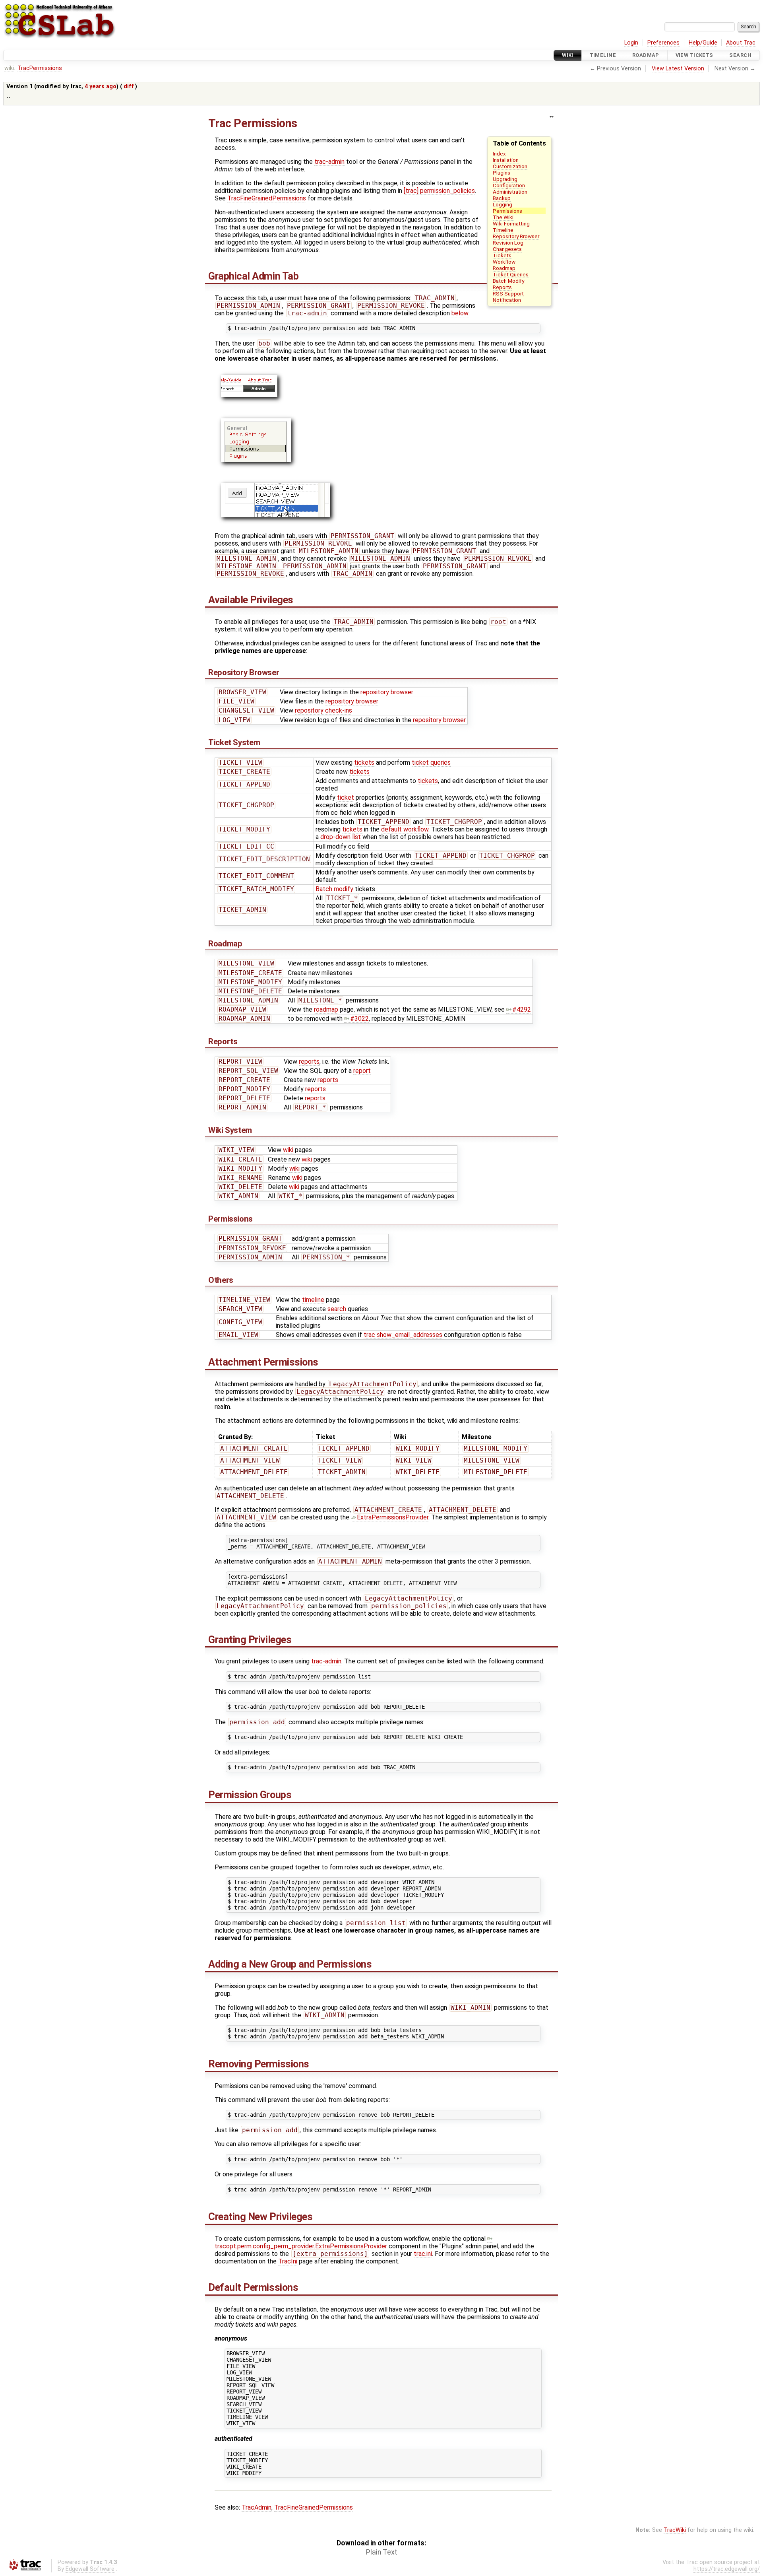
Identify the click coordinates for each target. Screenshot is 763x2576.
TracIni (288, 2261)
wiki (288, 1150)
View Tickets (694, 55)
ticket (346, 797)
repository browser (387, 692)
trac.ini (423, 2254)
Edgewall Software (90, 2569)
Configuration (509, 185)
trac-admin (329, 162)
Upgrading (505, 179)
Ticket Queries (511, 274)
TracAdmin (257, 2507)
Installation (506, 160)
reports (309, 1062)
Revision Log (508, 243)
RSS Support (508, 293)
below (460, 313)
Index (499, 153)
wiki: (10, 68)
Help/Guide (703, 43)
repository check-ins (323, 710)
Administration (510, 192)
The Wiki (503, 217)
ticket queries (431, 763)
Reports (502, 287)
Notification (507, 300)
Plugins (502, 173)
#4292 (522, 1009)
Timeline (603, 55)
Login (631, 43)
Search (740, 55)
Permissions (507, 211)
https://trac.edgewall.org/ (727, 2569)
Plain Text (382, 2552)
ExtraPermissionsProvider (393, 1517)
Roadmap (646, 55)
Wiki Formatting (511, 223)
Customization (510, 166)
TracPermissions (40, 68)
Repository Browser (516, 236)
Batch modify (334, 889)
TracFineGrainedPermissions (267, 198)
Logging (503, 204)
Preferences (663, 43)
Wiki (568, 55)
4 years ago (101, 86)
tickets (364, 763)
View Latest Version (678, 69)
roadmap (326, 1009)
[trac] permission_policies (439, 191)
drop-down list (341, 837)
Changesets (507, 249)
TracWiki (675, 2530)
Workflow (504, 262)
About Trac (741, 43)
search (337, 1309)
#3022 (359, 1019)
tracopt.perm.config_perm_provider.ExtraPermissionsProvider (301, 2246)
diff (129, 86)
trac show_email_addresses (403, 1335)
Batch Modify (508, 281)
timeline (313, 1300)
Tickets (502, 255)
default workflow (405, 829)
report (362, 1071)
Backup (502, 198)
